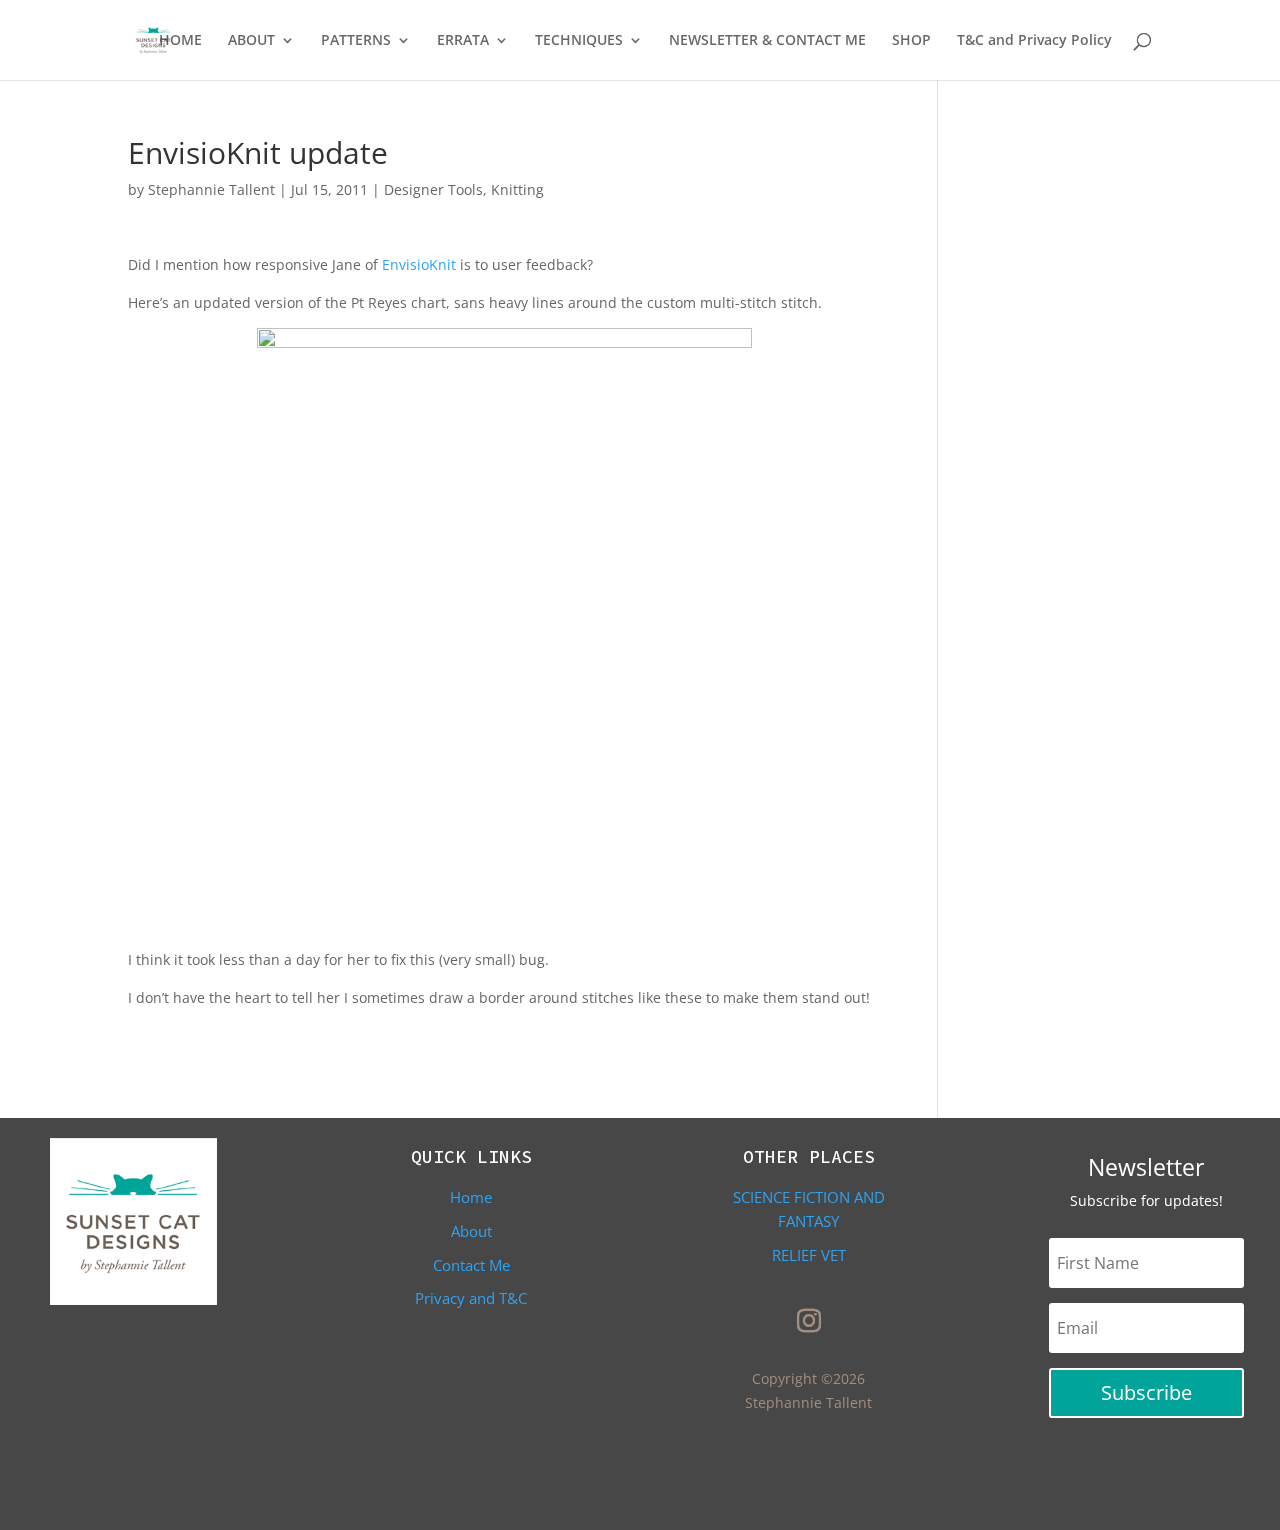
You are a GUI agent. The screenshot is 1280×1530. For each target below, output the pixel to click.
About (471, 1231)
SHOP (911, 41)
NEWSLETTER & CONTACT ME (767, 41)
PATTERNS (356, 41)
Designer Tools (433, 189)
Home (471, 1197)
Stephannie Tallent (211, 189)
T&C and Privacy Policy (1034, 41)
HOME (180, 41)
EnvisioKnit (419, 264)
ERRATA (463, 41)
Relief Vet (809, 1255)
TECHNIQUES (579, 41)
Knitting (517, 189)
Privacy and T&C (471, 1298)
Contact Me (471, 1265)
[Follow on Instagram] (809, 1321)
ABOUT (251, 41)
